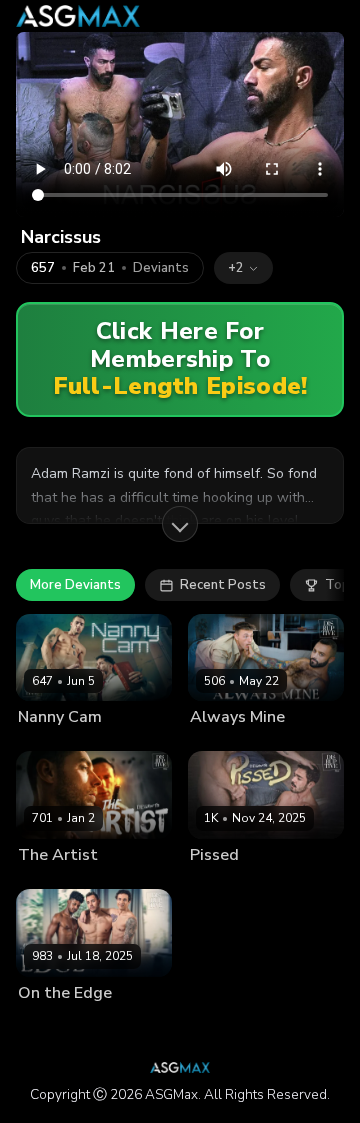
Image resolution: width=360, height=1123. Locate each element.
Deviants (161, 268)
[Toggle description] (180, 524)
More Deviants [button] (75, 585)
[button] (243, 268)
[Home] (78, 16)
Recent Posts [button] (223, 585)
